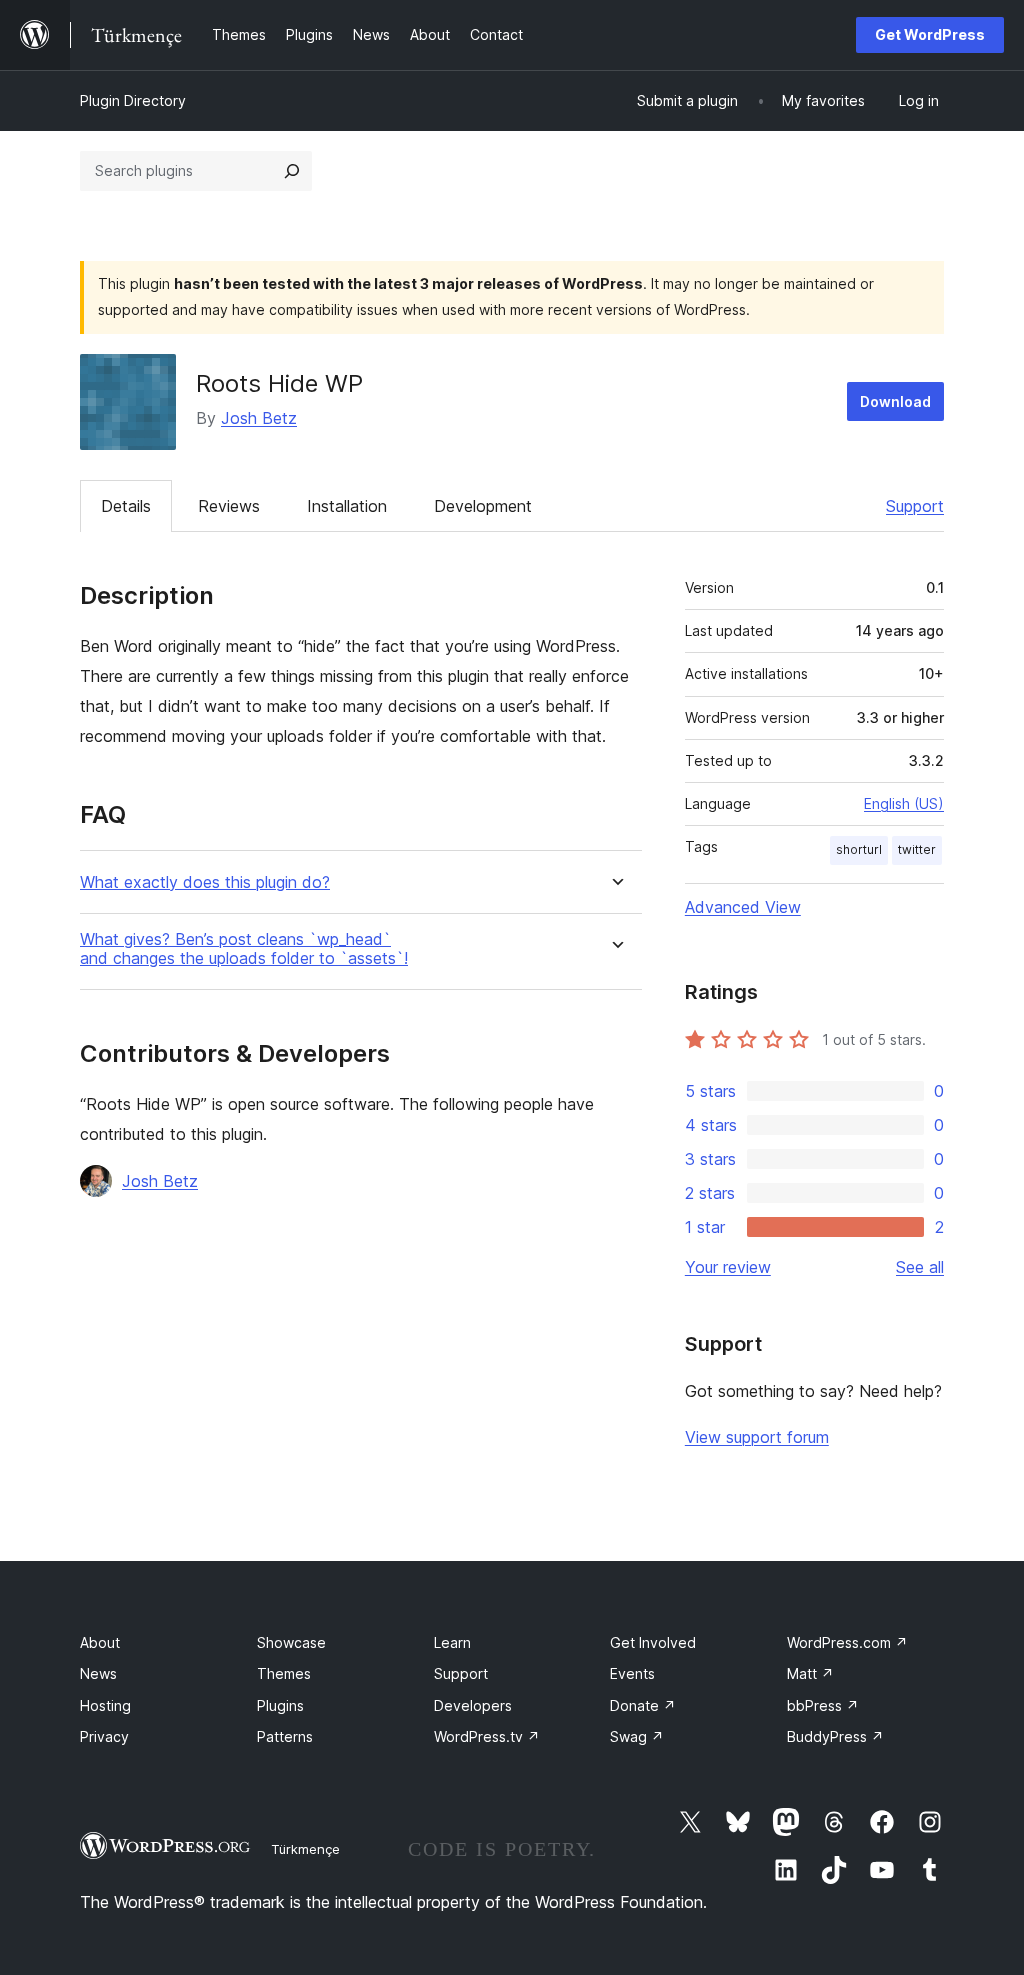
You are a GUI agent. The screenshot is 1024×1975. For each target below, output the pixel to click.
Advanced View (743, 907)
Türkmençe (305, 1849)
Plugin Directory (133, 100)
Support (915, 506)
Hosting (105, 1705)
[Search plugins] (292, 171)
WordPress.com (847, 1642)
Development (483, 506)
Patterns (285, 1736)
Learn (452, 1642)
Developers (473, 1705)
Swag (637, 1736)
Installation (347, 506)
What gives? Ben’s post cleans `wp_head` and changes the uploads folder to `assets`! (244, 949)
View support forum (757, 1437)
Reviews (229, 506)
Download (895, 401)
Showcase (291, 1642)
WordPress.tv (487, 1736)
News (98, 1673)
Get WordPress (930, 34)
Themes (284, 1673)
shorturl (859, 849)
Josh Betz (259, 418)
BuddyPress (835, 1736)
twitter (917, 849)
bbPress (823, 1705)
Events (632, 1673)
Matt (810, 1673)
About (100, 1642)
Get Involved (653, 1642)
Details (126, 506)
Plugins (280, 1705)
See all (920, 1267)
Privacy (104, 1736)
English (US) (904, 803)
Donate (643, 1705)
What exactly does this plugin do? (205, 882)
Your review (728, 1267)
